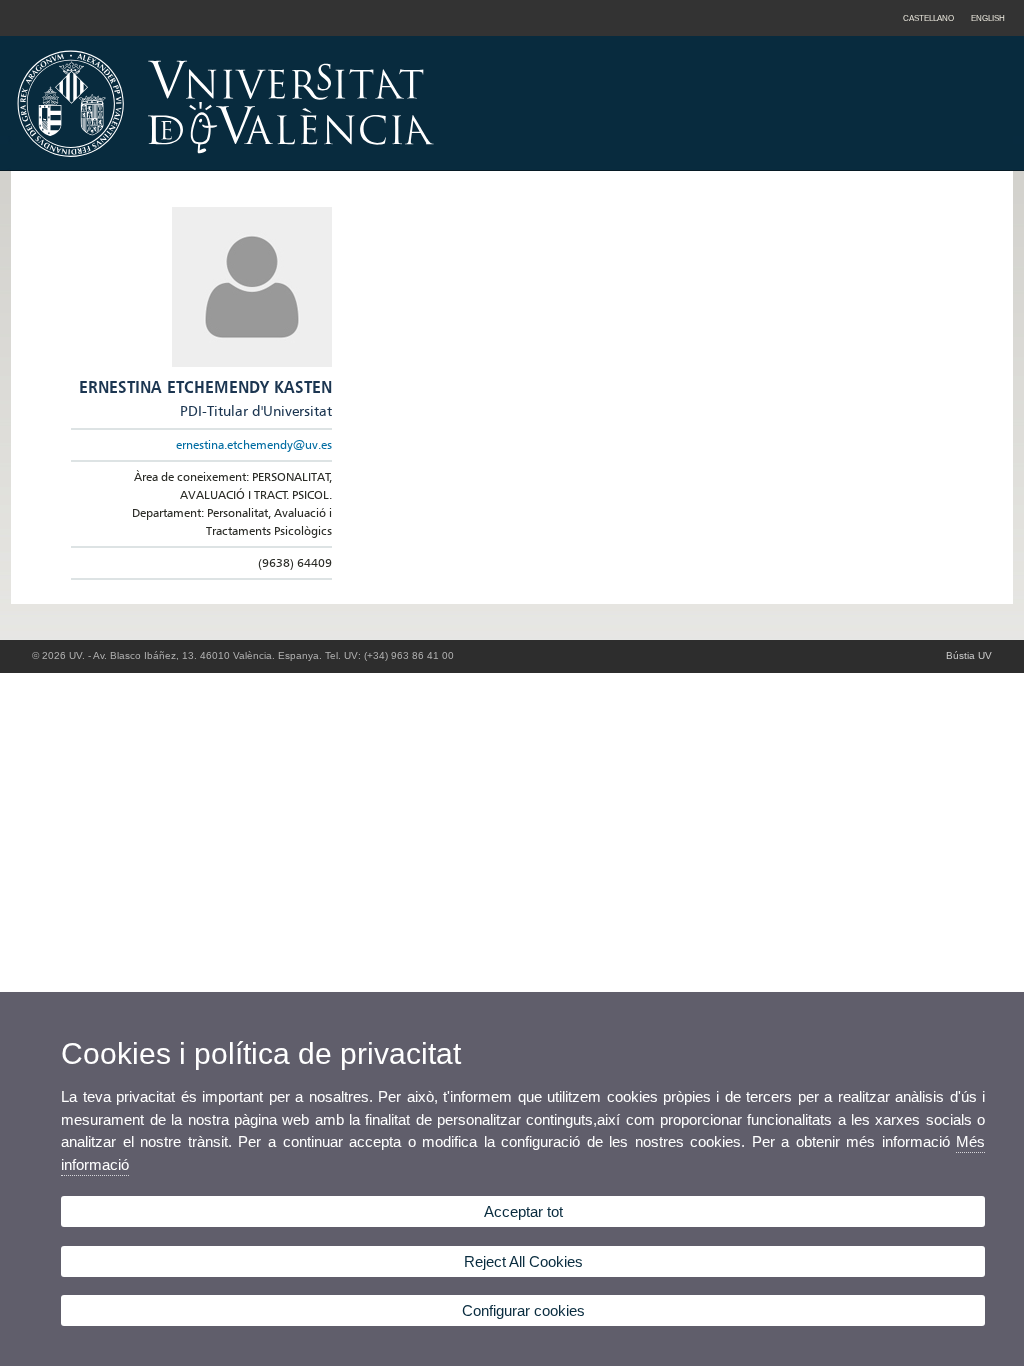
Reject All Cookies (523, 1261)
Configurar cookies (523, 1310)
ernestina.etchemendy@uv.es (254, 444)
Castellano (928, 18)
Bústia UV (969, 655)
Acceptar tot (523, 1211)
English (988, 18)
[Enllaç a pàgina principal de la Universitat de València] (396, 164)
